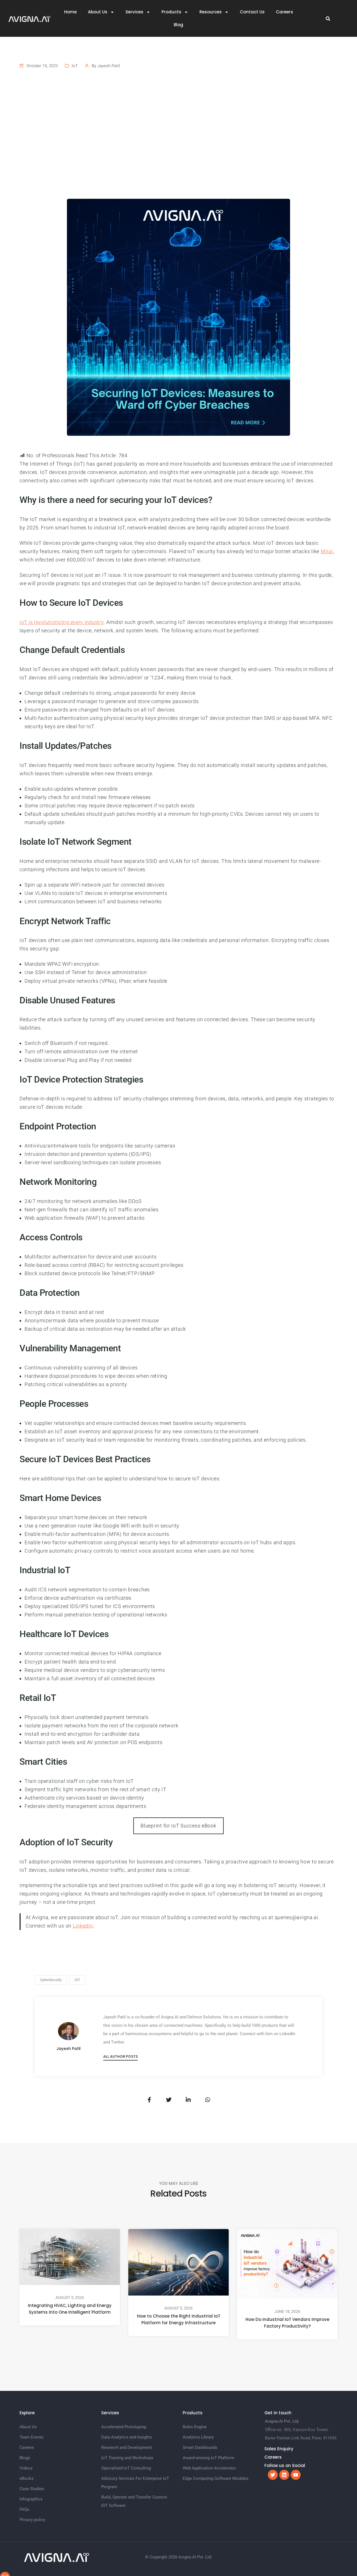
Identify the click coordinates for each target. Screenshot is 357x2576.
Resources (211, 12)
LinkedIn (83, 1926)
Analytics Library (198, 2437)
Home (70, 12)
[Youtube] (296, 2475)
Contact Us (252, 12)
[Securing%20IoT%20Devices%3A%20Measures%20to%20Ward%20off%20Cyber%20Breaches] (149, 2100)
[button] (328, 19)
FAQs (24, 2509)
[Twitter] (273, 2475)
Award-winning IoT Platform (208, 2458)
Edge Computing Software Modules (216, 2478)
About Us (98, 12)
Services (134, 12)
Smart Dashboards (200, 2447)
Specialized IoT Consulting (126, 2468)
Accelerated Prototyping (124, 2427)
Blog (178, 25)
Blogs (25, 2458)
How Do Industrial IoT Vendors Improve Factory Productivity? (287, 2323)
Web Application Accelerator (209, 2468)
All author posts (120, 2056)
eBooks (27, 2478)
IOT (77, 1980)
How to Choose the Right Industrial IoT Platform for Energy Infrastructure (179, 2319)
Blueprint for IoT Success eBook (178, 1826)
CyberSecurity (51, 1980)
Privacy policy (32, 2520)
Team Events (32, 2437)
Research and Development (127, 2447)
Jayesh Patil (109, 66)
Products (171, 12)
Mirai (327, 551)
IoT (75, 66)
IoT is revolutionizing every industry (62, 622)
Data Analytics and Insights (127, 2437)
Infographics (31, 2499)
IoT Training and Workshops (127, 2458)
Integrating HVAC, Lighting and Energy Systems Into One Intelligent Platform (70, 2309)
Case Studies (32, 2489)
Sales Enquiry (279, 2449)
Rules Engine (195, 2427)
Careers (284, 12)
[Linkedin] (284, 2475)
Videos (26, 2468)
